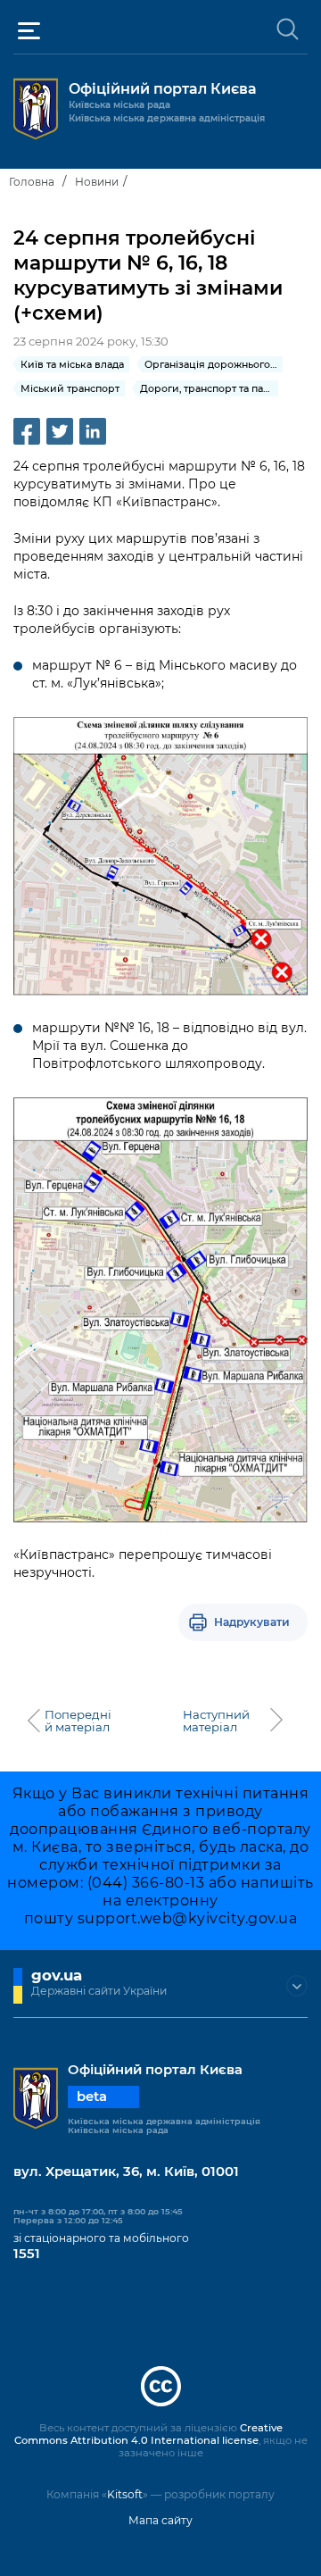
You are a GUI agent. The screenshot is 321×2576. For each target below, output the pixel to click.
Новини (97, 182)
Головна (32, 182)
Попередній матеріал (78, 1721)
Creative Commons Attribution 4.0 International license (148, 2434)
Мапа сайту (160, 2520)
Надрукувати (252, 1622)
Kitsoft (125, 2494)
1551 (27, 2254)
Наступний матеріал (216, 1721)
